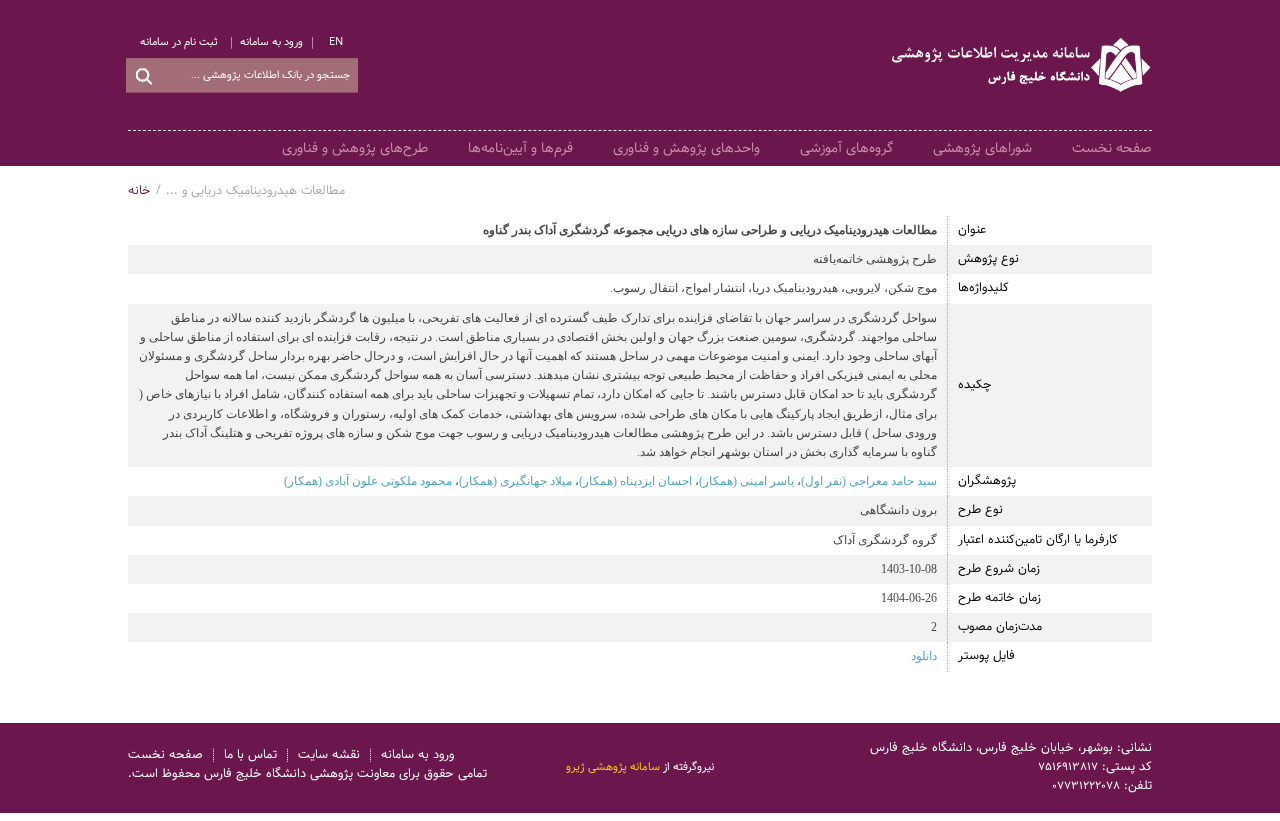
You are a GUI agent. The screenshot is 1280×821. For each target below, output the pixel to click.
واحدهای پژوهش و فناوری (686, 148)
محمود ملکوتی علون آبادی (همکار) (368, 481)
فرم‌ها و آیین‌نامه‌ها (520, 148)
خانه (139, 191)
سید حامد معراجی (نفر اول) (869, 481)
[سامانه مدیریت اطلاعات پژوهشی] (1022, 65)
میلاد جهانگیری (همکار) (515, 481)
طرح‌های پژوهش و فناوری (355, 148)
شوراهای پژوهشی (982, 148)
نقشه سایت (329, 755)
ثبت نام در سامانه (179, 42)
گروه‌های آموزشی (846, 148)
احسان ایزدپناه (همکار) (635, 481)
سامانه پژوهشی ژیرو (613, 767)
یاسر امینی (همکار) (746, 481)
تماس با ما (250, 755)
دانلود (924, 656)
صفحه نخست (1112, 148)
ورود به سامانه (271, 42)
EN (336, 42)
